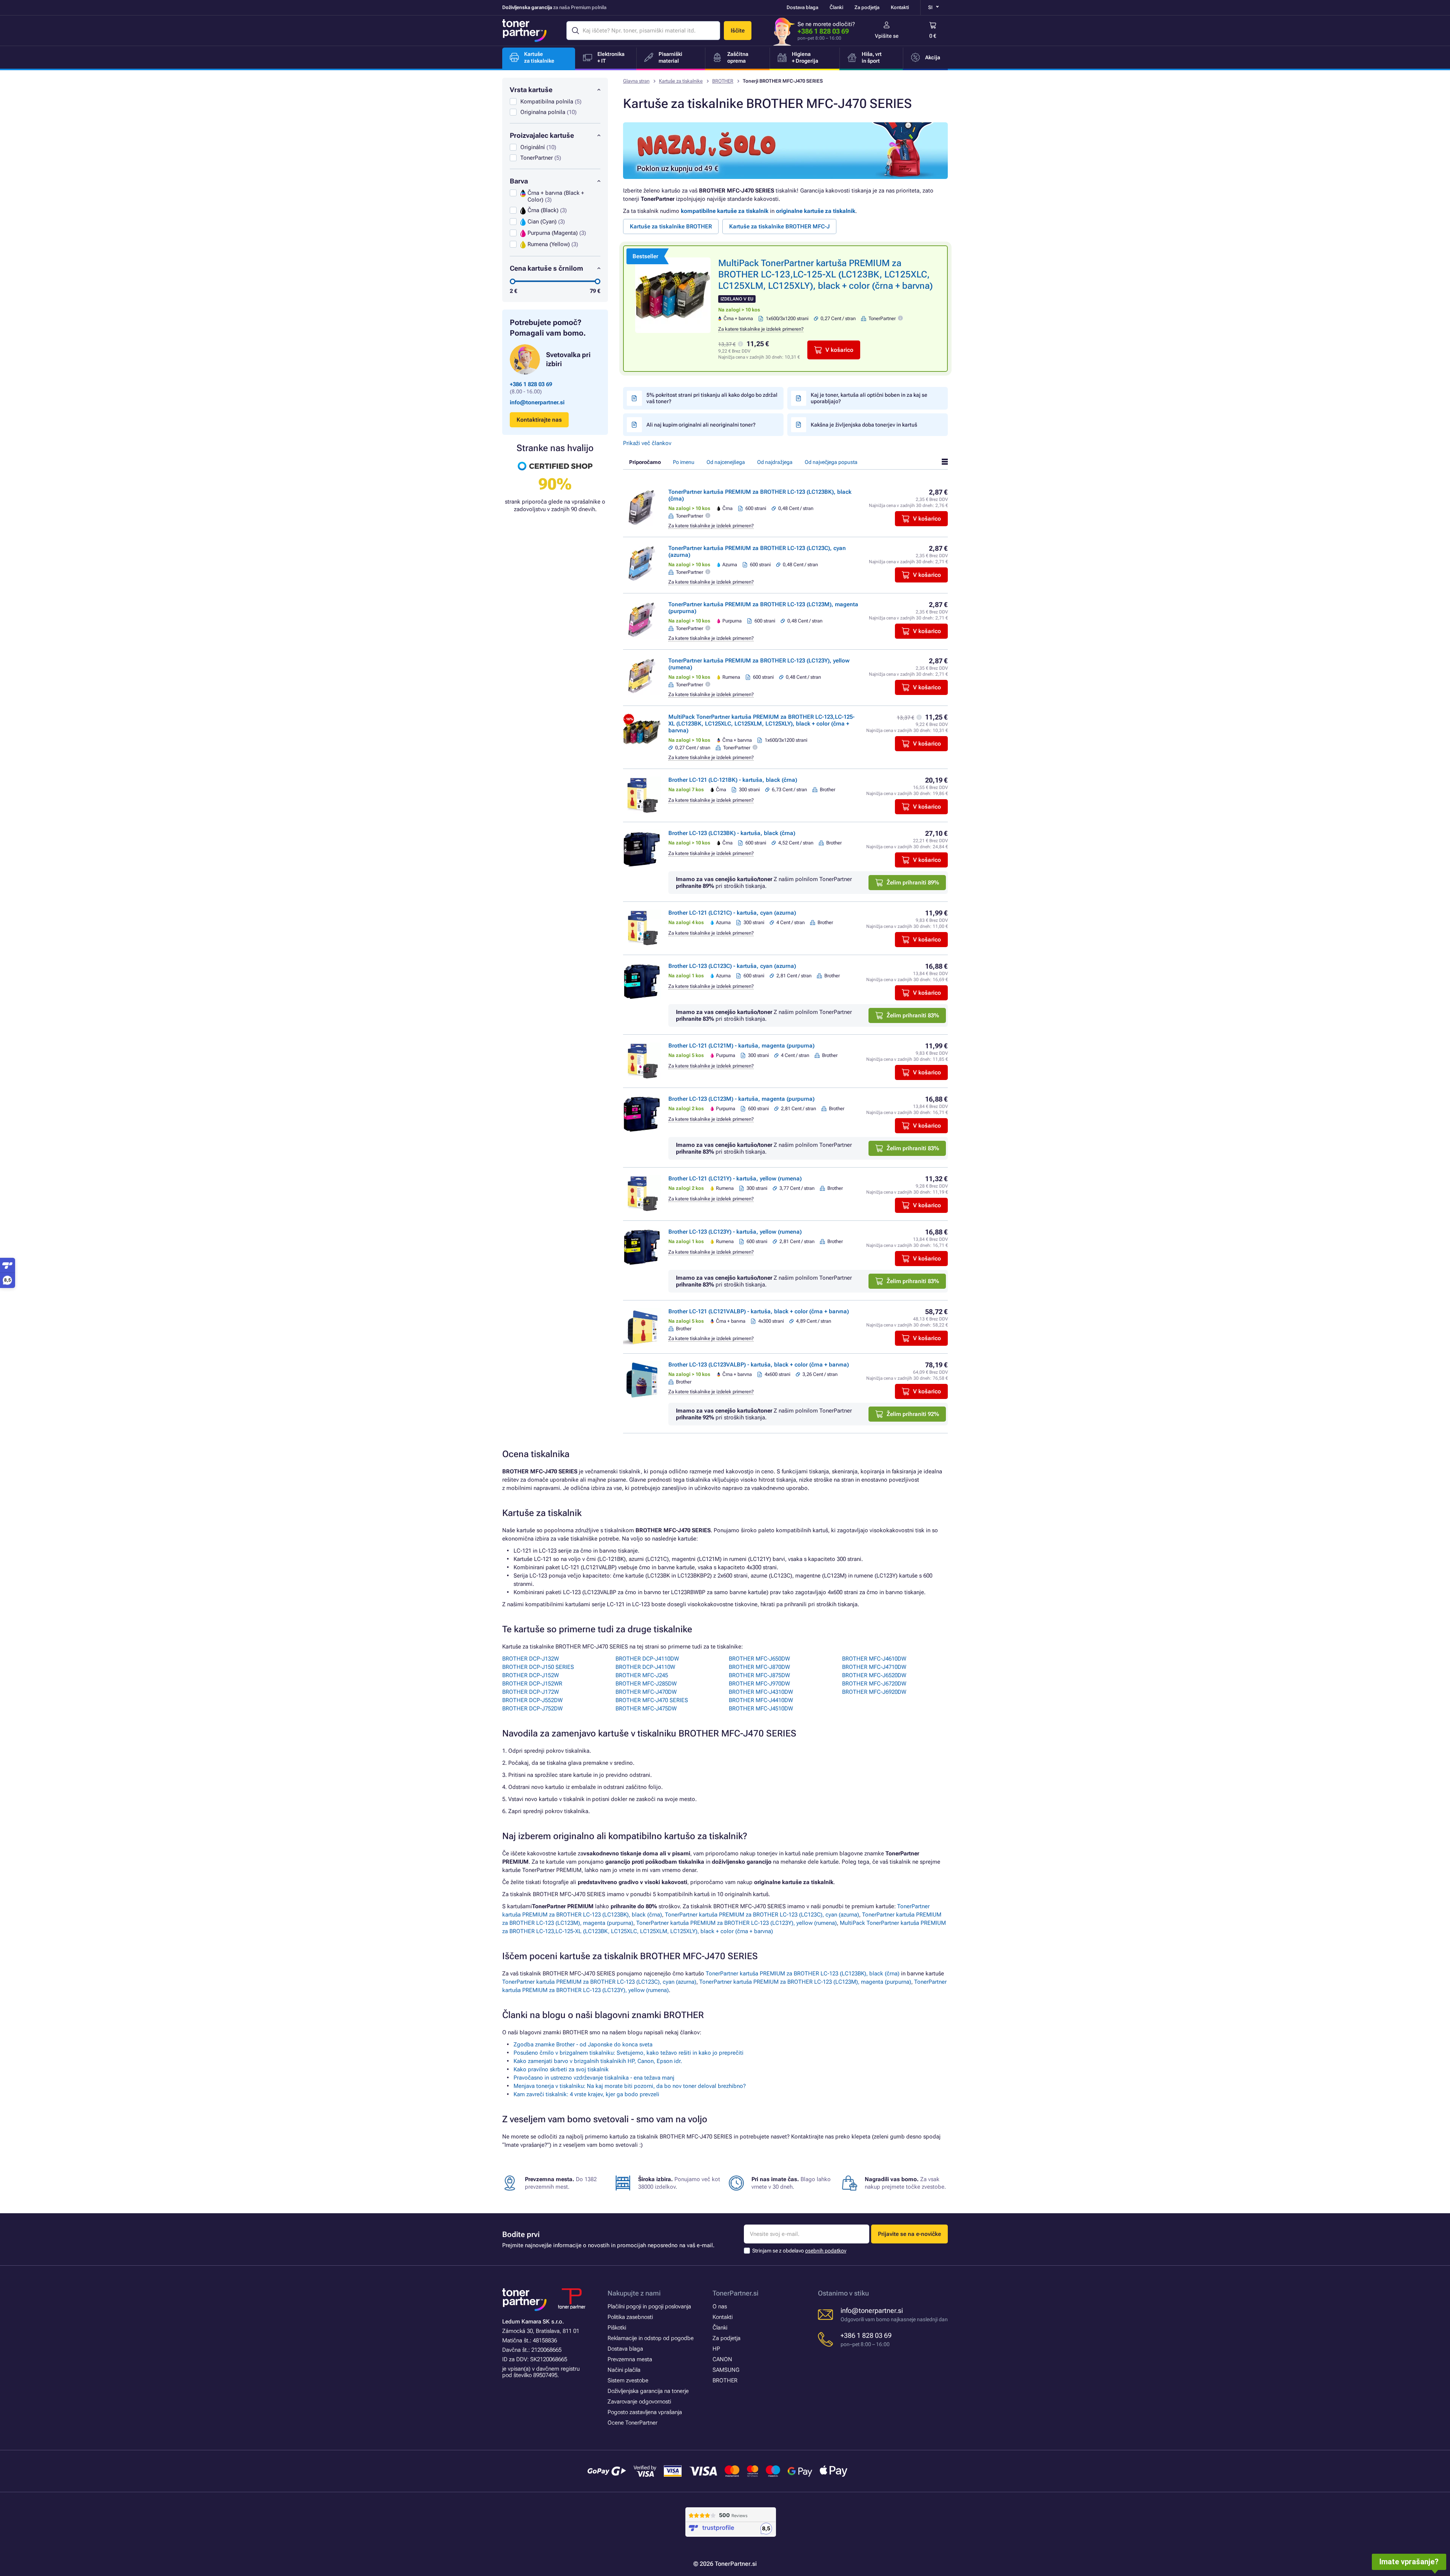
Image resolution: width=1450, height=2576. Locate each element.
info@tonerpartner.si (537, 402)
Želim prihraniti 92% (913, 1414)
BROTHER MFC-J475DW (646, 1709)
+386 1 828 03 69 (823, 31)
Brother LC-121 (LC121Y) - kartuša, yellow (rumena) (735, 1179)
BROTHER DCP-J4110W (645, 1667)
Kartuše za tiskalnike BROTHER (671, 226)
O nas (720, 2306)
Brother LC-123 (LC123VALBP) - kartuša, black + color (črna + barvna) (759, 1365)
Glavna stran (636, 81)
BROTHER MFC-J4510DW (761, 1709)
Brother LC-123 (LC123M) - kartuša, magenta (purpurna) (741, 1099)
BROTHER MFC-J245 (642, 1675)
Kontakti (900, 7)
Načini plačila (624, 2370)
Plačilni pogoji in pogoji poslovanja (649, 2306)
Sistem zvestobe (628, 2380)
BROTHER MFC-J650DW (759, 1659)
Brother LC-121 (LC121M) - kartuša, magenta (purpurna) (741, 1046)
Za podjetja (867, 7)
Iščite (738, 31)
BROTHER (723, 81)
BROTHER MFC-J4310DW (761, 1692)
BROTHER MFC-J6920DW (874, 1692)
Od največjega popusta (831, 462)
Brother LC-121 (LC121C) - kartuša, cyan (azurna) (732, 913)
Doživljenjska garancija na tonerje (648, 2391)
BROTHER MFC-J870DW (759, 1667)
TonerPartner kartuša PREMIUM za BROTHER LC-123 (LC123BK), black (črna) (803, 1974)
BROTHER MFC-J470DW (646, 1692)
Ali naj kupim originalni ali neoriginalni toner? (701, 425)
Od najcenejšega (726, 462)
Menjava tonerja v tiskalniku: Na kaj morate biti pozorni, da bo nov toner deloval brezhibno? (630, 2086)
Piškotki (617, 2328)
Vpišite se (887, 36)
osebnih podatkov (826, 2251)
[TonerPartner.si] (524, 31)
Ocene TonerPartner (632, 2423)
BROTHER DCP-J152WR (532, 1684)
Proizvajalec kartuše (542, 135)
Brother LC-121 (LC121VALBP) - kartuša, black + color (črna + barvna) (759, 1311)
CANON (722, 2359)
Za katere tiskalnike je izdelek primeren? (761, 329)
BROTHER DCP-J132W (531, 1659)
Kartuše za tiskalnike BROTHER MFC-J (779, 226)
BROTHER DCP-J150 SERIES (538, 1667)
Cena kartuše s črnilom (546, 268)
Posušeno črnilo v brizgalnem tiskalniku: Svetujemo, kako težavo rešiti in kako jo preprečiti (629, 2053)
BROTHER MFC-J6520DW (874, 1675)
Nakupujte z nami (634, 2293)
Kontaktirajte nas (539, 420)
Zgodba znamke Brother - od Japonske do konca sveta (583, 2044)
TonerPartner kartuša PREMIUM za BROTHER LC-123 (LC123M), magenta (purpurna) (805, 1982)
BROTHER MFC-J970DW (759, 1684)
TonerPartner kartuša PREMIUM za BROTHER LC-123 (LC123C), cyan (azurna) (762, 1915)
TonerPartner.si (736, 2293)
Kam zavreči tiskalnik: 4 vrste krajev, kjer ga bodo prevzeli (586, 2094)
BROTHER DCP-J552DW (532, 1700)
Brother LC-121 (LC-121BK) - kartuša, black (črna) (733, 780)
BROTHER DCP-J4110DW (647, 1659)
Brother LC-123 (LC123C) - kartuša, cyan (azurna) (732, 966)
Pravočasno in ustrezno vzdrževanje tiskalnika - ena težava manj (594, 2078)
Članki (836, 7)
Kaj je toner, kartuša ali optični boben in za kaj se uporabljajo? (869, 398)
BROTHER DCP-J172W (531, 1692)
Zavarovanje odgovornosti (639, 2402)
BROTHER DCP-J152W (531, 1675)
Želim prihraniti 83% (913, 1015)
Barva (519, 181)
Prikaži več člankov (647, 443)
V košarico (839, 350)
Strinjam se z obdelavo (799, 2251)
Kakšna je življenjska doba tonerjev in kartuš (864, 425)
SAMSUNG (726, 2370)
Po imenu (684, 462)
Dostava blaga (802, 7)
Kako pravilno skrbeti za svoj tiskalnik (561, 2069)
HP (716, 2349)
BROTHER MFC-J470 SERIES (652, 1700)
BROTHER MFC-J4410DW (761, 1700)
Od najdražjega (775, 462)
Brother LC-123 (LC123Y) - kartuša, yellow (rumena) (735, 1232)
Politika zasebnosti (630, 2317)
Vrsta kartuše (531, 90)
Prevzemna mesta (630, 2359)
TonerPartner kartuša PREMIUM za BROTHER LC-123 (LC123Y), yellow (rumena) (737, 1923)
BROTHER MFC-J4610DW (874, 1659)
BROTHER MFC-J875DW (759, 1675)
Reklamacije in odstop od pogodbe (651, 2338)
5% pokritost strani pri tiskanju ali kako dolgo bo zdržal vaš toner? (712, 398)
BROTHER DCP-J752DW (532, 1709)
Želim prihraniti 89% (913, 883)
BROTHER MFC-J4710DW (874, 1667)
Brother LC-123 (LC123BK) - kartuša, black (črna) (732, 833)
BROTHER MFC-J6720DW (874, 1684)
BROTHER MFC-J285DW (646, 1684)
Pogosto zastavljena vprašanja (645, 2412)
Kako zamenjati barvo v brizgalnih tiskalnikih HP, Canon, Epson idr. (598, 2061)
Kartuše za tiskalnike (681, 81)
